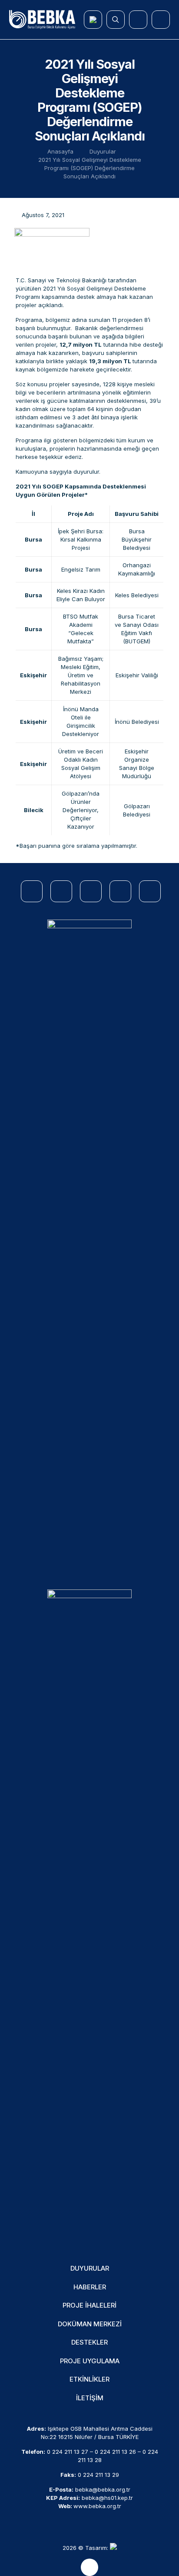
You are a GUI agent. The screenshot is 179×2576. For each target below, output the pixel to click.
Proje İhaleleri (89, 2305)
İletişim (90, 2398)
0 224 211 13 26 (115, 2452)
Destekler (89, 2342)
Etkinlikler (89, 2379)
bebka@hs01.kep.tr (107, 2498)
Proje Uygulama (90, 2361)
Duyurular (103, 151)
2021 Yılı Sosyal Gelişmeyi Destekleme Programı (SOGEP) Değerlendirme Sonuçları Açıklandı (90, 168)
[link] (89, 1246)
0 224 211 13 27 (68, 2452)
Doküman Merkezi (90, 2324)
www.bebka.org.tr (97, 2506)
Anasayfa (60, 151)
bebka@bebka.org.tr (103, 2489)
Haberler (90, 2287)
